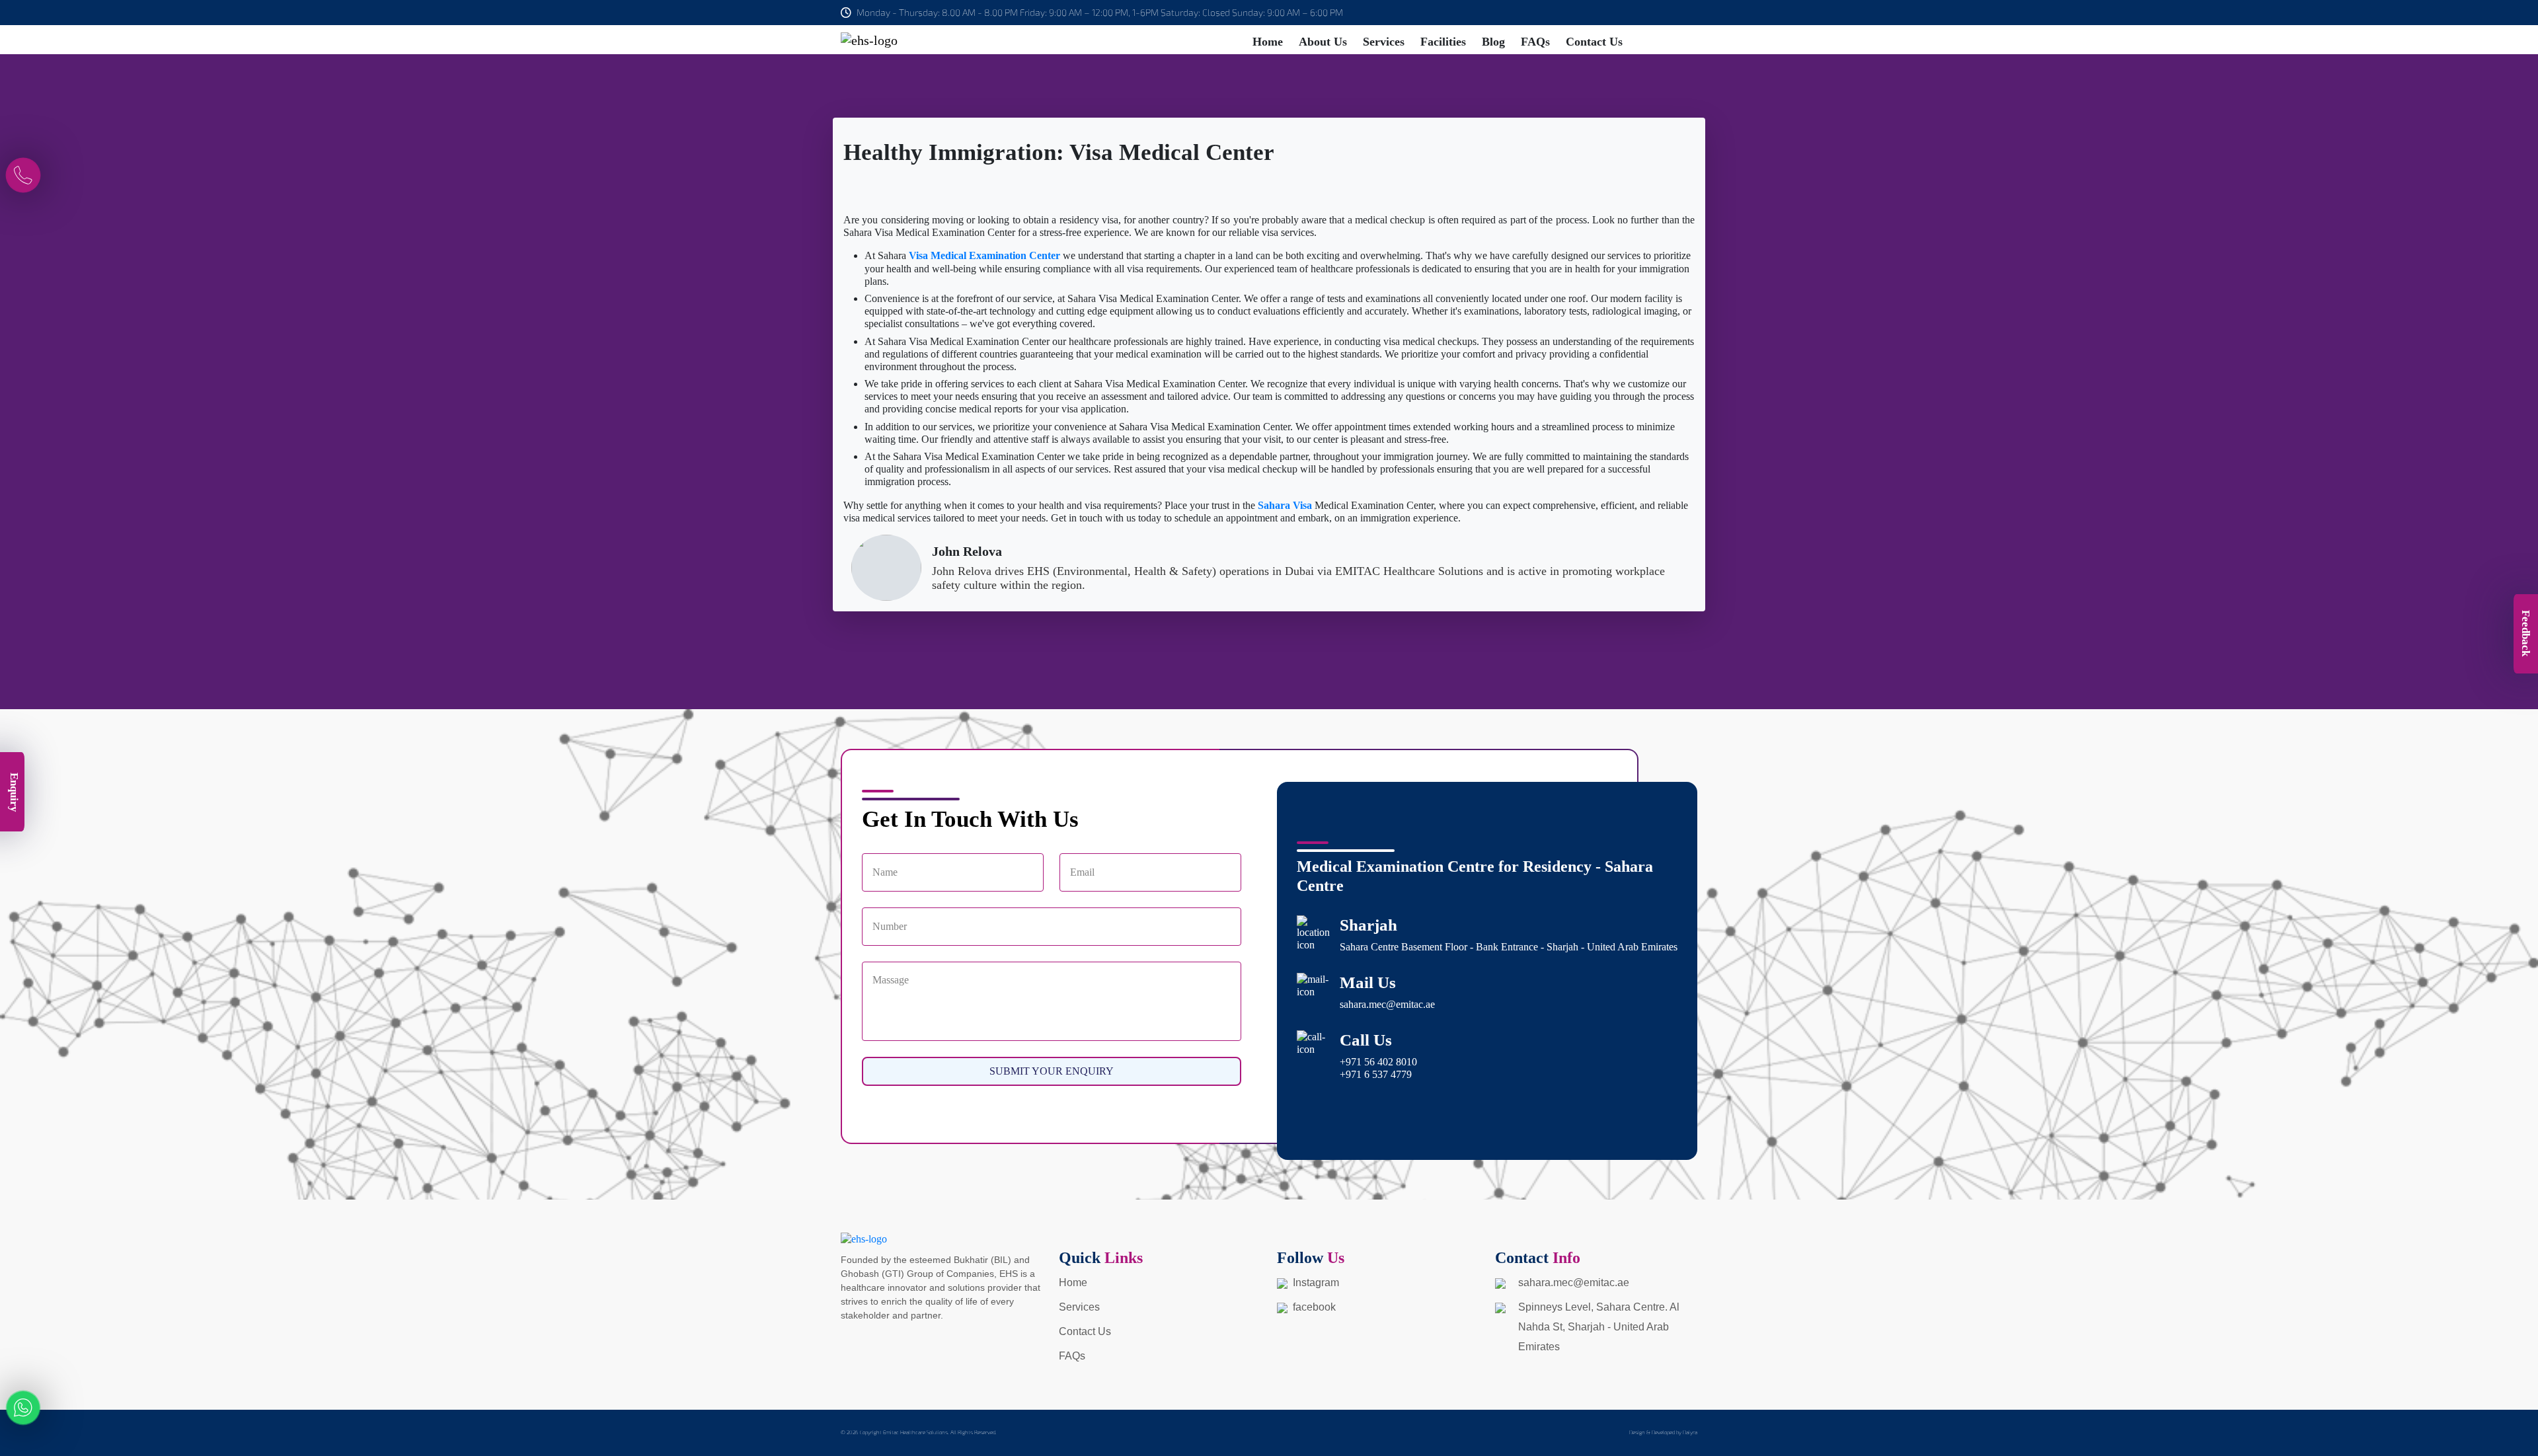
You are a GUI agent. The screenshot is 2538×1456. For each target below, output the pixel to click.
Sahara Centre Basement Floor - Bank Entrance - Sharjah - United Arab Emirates (1509, 947)
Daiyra (1690, 1432)
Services (1384, 42)
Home (1268, 42)
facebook (1312, 1307)
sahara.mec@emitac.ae (1387, 1004)
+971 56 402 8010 (1378, 1062)
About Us (1323, 42)
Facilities (1443, 42)
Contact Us (1594, 42)
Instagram (1313, 1283)
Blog (1493, 42)
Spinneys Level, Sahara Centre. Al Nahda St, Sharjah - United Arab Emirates (1599, 1327)
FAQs (1535, 42)
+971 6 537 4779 (1376, 1074)
